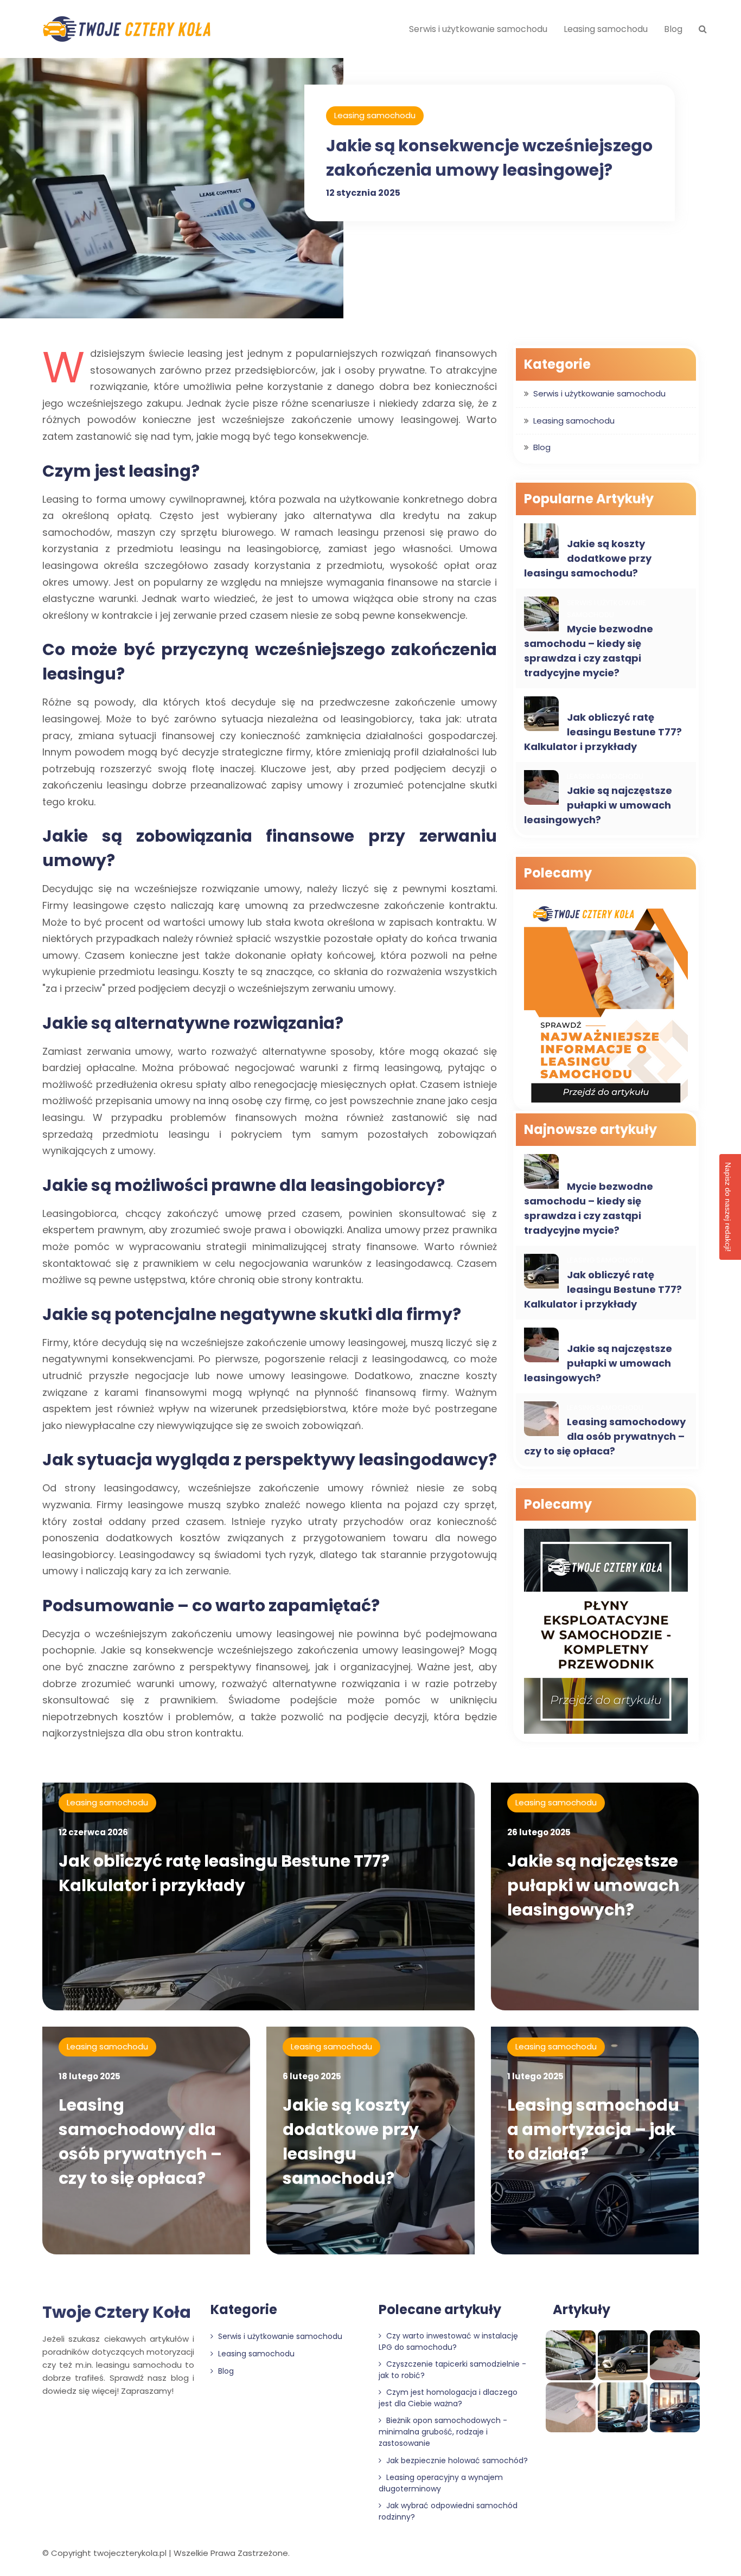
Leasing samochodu (606, 29)
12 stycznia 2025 (363, 193)
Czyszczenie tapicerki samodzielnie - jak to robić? (452, 2370)
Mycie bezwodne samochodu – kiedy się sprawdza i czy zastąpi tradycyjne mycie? (589, 651)
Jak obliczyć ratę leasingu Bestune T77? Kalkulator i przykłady (603, 732)
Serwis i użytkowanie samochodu (478, 29)
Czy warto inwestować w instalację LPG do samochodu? (448, 2341)
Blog (673, 29)
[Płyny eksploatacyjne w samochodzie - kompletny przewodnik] (606, 1633)
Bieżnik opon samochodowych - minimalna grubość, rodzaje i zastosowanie (443, 2432)
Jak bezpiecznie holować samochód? (456, 2460)
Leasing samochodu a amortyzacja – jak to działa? (593, 2129)
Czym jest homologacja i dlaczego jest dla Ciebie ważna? (448, 2398)
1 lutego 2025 (535, 2076)
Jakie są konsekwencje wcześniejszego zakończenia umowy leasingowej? (489, 158)
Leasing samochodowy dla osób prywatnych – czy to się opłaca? (605, 1436)
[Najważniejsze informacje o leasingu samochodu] (606, 1001)
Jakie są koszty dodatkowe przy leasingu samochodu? (588, 558)
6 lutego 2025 (312, 2076)
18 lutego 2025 (90, 2076)
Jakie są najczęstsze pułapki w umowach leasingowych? (598, 805)
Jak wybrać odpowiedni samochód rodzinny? (448, 2511)
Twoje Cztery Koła (117, 2312)
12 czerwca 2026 (93, 1832)
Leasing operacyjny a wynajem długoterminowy (441, 2483)
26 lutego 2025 (539, 1832)
